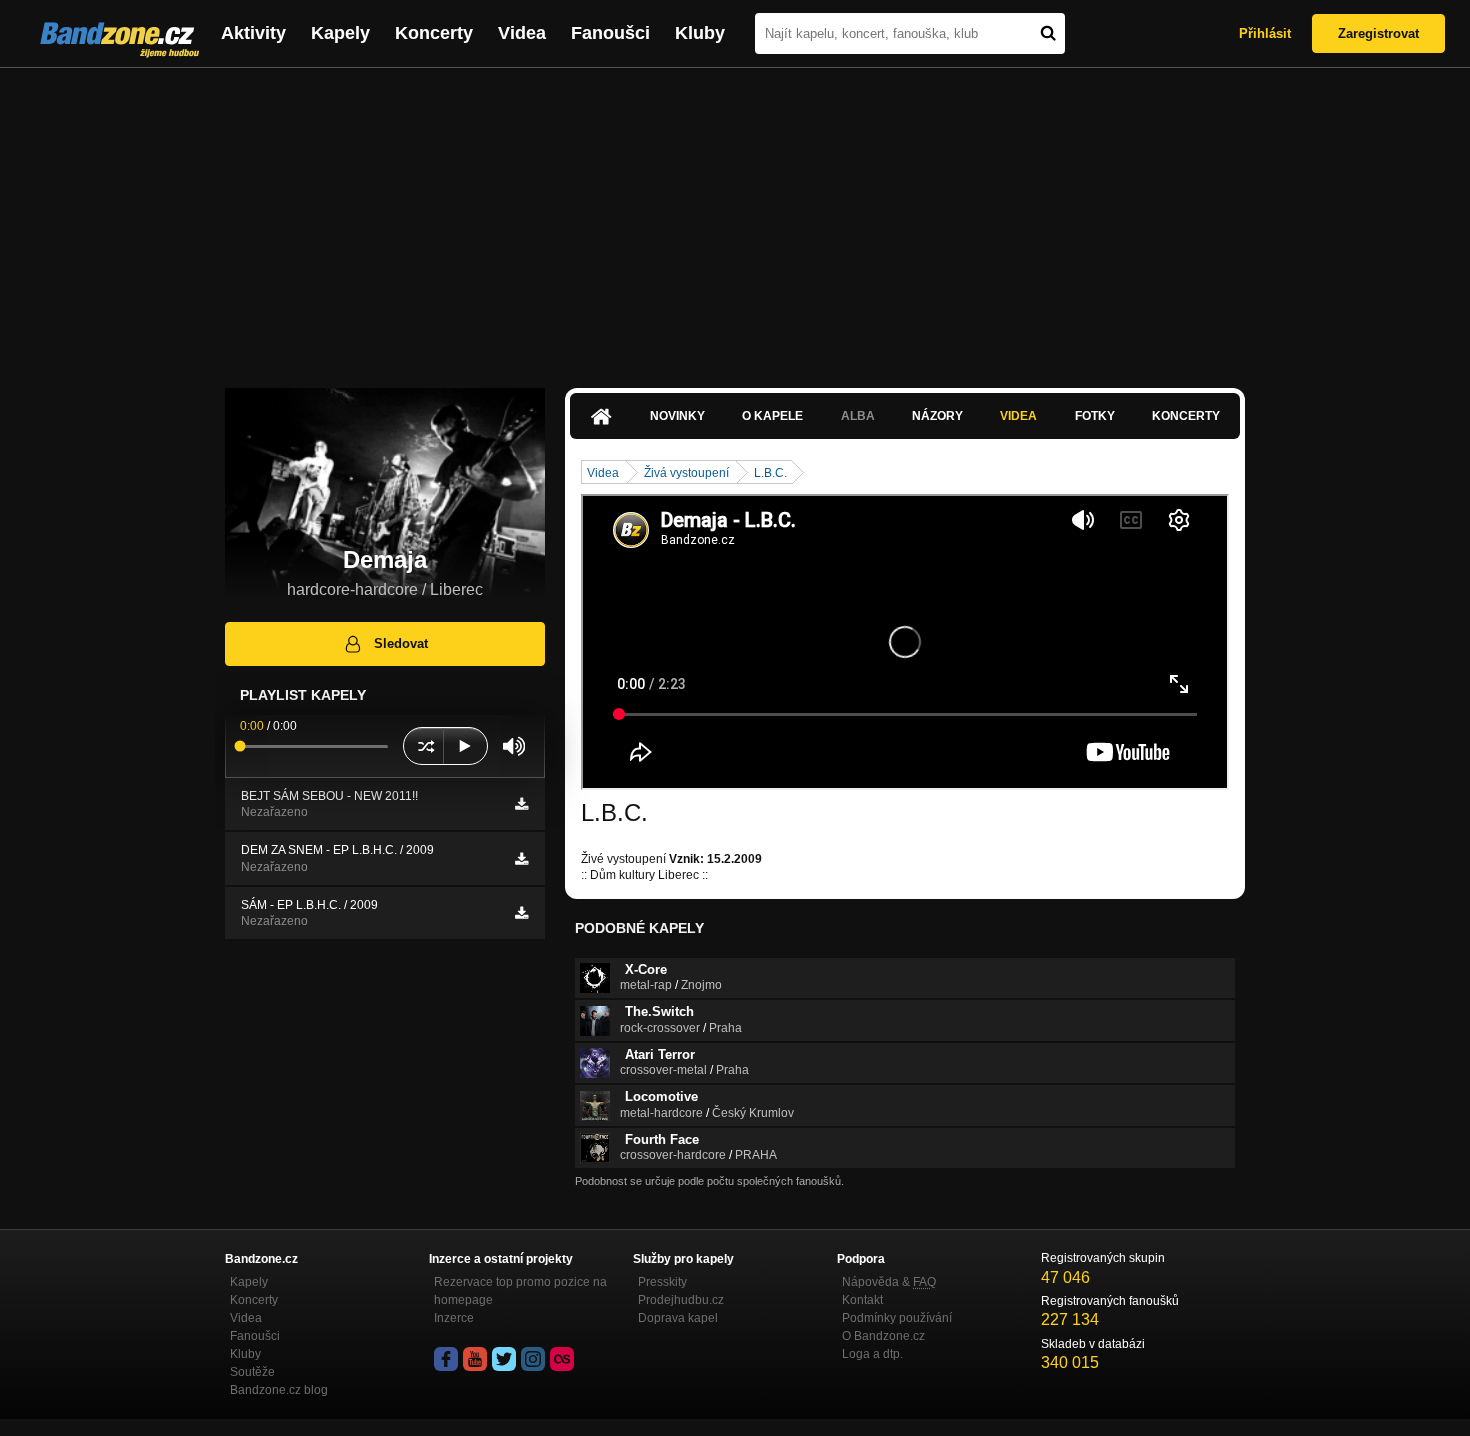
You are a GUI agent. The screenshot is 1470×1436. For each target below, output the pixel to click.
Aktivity (253, 33)
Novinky (677, 416)
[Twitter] (504, 1359)
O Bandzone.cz (883, 1336)
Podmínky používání (897, 1318)
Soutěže (252, 1372)
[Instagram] (533, 1359)
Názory (937, 416)
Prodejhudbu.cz (681, 1300)
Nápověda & (889, 1282)
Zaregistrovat (1378, 33)
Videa (522, 33)
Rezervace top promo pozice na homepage (520, 1291)
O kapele (772, 416)
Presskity (662, 1282)
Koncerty (434, 33)
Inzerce (454, 1318)
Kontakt (862, 1300)
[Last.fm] (562, 1359)
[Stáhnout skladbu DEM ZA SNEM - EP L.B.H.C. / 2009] (521, 859)
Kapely (340, 33)
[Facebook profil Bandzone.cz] (446, 1359)
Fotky (1095, 416)
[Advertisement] (735, 218)
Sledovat (401, 643)
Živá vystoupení (686, 473)
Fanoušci (610, 33)
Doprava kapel (678, 1318)
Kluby (700, 33)
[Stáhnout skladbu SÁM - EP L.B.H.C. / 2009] (521, 913)
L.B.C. (770, 473)
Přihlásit (1265, 33)
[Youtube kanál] (475, 1359)
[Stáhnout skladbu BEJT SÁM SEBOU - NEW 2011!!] (521, 804)
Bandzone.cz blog (279, 1390)
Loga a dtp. (872, 1354)
